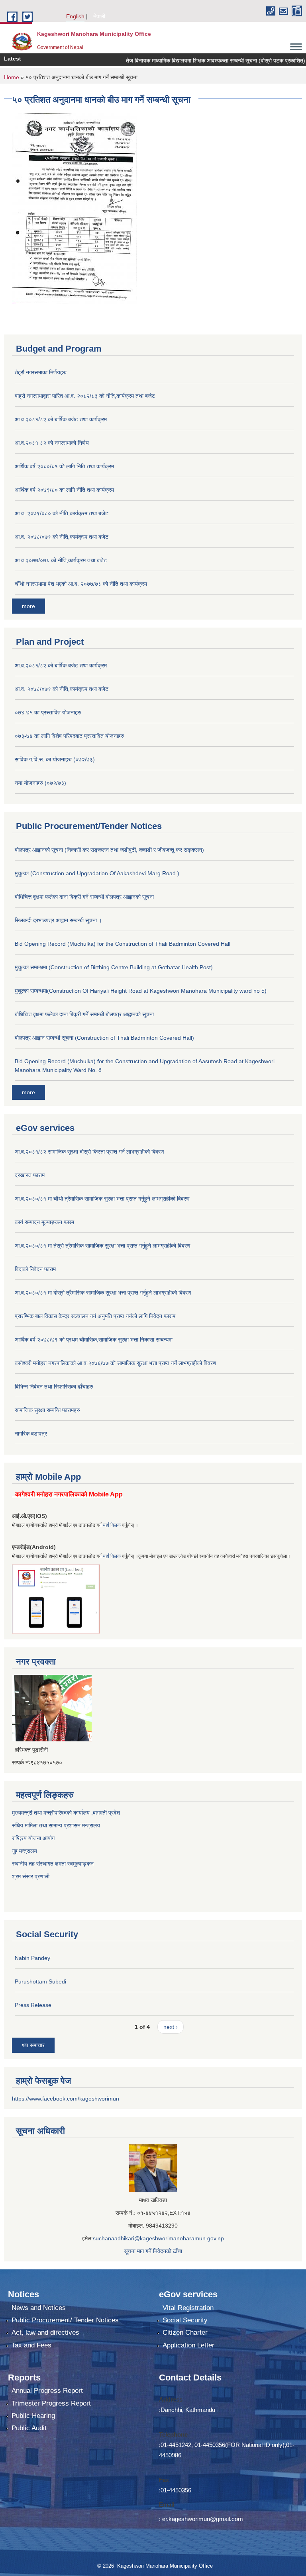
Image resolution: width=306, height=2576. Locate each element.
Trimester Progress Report (51, 2403)
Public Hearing (33, 2416)
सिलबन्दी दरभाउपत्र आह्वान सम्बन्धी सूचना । (58, 920)
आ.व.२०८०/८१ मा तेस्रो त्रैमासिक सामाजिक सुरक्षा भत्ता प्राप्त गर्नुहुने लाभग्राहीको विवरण (103, 1246)
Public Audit (29, 2428)
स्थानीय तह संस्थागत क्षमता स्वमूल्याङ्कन (53, 1864)
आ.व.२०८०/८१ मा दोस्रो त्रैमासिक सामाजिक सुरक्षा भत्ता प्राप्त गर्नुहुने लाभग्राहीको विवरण (103, 1293)
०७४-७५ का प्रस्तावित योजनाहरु (48, 712)
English (75, 16)
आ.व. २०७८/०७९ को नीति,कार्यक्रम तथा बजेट (62, 537)
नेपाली (99, 16)
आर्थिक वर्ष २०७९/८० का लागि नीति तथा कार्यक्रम (64, 490)
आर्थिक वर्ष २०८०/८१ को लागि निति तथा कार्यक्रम (64, 466)
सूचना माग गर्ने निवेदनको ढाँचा (153, 2251)
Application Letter (188, 2345)
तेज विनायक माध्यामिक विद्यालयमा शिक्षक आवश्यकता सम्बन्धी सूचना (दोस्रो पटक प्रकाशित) (193, 61)
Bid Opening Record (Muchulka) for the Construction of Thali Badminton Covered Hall (123, 944)
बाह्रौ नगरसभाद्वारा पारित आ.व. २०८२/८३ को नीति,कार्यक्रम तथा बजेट (85, 396)
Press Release (33, 2005)
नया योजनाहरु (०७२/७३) (40, 783)
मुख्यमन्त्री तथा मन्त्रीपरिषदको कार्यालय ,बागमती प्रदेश (66, 1813)
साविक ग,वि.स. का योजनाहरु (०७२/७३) (55, 759)
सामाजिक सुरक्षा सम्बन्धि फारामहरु (47, 1410)
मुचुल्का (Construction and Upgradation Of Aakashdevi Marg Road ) (97, 873)
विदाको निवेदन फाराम (35, 1269)
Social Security (185, 2320)
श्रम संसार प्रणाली (31, 1876)
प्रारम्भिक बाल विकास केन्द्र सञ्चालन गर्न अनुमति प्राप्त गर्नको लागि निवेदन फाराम (95, 1316)
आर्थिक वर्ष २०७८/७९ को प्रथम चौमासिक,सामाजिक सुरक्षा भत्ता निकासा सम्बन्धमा (94, 1340)
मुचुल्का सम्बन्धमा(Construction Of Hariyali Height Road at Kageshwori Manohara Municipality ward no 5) (141, 991)
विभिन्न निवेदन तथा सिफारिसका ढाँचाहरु (54, 1387)
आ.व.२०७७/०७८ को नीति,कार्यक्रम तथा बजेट (61, 560)
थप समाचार (33, 2045)
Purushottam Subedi (40, 1981)
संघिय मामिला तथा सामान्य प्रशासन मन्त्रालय (56, 1825)
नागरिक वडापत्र (31, 1434)
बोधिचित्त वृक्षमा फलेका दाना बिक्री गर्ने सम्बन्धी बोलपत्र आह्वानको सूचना (84, 897)
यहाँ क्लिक (112, 1525)
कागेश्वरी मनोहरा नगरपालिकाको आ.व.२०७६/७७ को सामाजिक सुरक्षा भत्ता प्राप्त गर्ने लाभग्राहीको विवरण (116, 1363)
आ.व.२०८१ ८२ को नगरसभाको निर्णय (52, 443)
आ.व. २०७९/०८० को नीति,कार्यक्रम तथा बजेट (62, 513)
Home (12, 77)
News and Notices (39, 2308)
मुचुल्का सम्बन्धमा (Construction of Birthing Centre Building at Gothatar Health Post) (114, 967)
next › (171, 2027)
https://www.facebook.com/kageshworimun (66, 2099)
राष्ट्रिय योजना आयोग (33, 1838)
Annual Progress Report (47, 2391)
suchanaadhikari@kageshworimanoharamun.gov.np (158, 2238)
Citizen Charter (185, 2332)
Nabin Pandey (32, 1958)
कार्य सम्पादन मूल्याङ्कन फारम (44, 1222)
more (28, 606)
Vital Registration (188, 2308)
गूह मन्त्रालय (25, 1851)
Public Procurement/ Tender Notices (65, 2320)
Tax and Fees (31, 2345)
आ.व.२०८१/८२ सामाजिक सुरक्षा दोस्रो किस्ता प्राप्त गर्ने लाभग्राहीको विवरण (89, 1152)
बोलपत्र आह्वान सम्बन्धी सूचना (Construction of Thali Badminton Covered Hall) (104, 1038)
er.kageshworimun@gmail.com (203, 2519)
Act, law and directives (45, 2332)
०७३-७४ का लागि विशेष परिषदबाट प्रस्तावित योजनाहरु (70, 736)
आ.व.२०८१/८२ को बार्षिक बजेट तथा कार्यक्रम (61, 419)
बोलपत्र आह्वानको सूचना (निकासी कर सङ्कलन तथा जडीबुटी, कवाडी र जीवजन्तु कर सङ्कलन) (109, 850)
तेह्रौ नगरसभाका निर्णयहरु (41, 372)
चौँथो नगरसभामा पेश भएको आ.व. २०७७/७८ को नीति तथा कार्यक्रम (81, 584)
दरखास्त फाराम (30, 1175)
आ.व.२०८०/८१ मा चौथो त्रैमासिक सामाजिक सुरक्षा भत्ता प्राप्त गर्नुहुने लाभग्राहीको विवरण (102, 1199)
